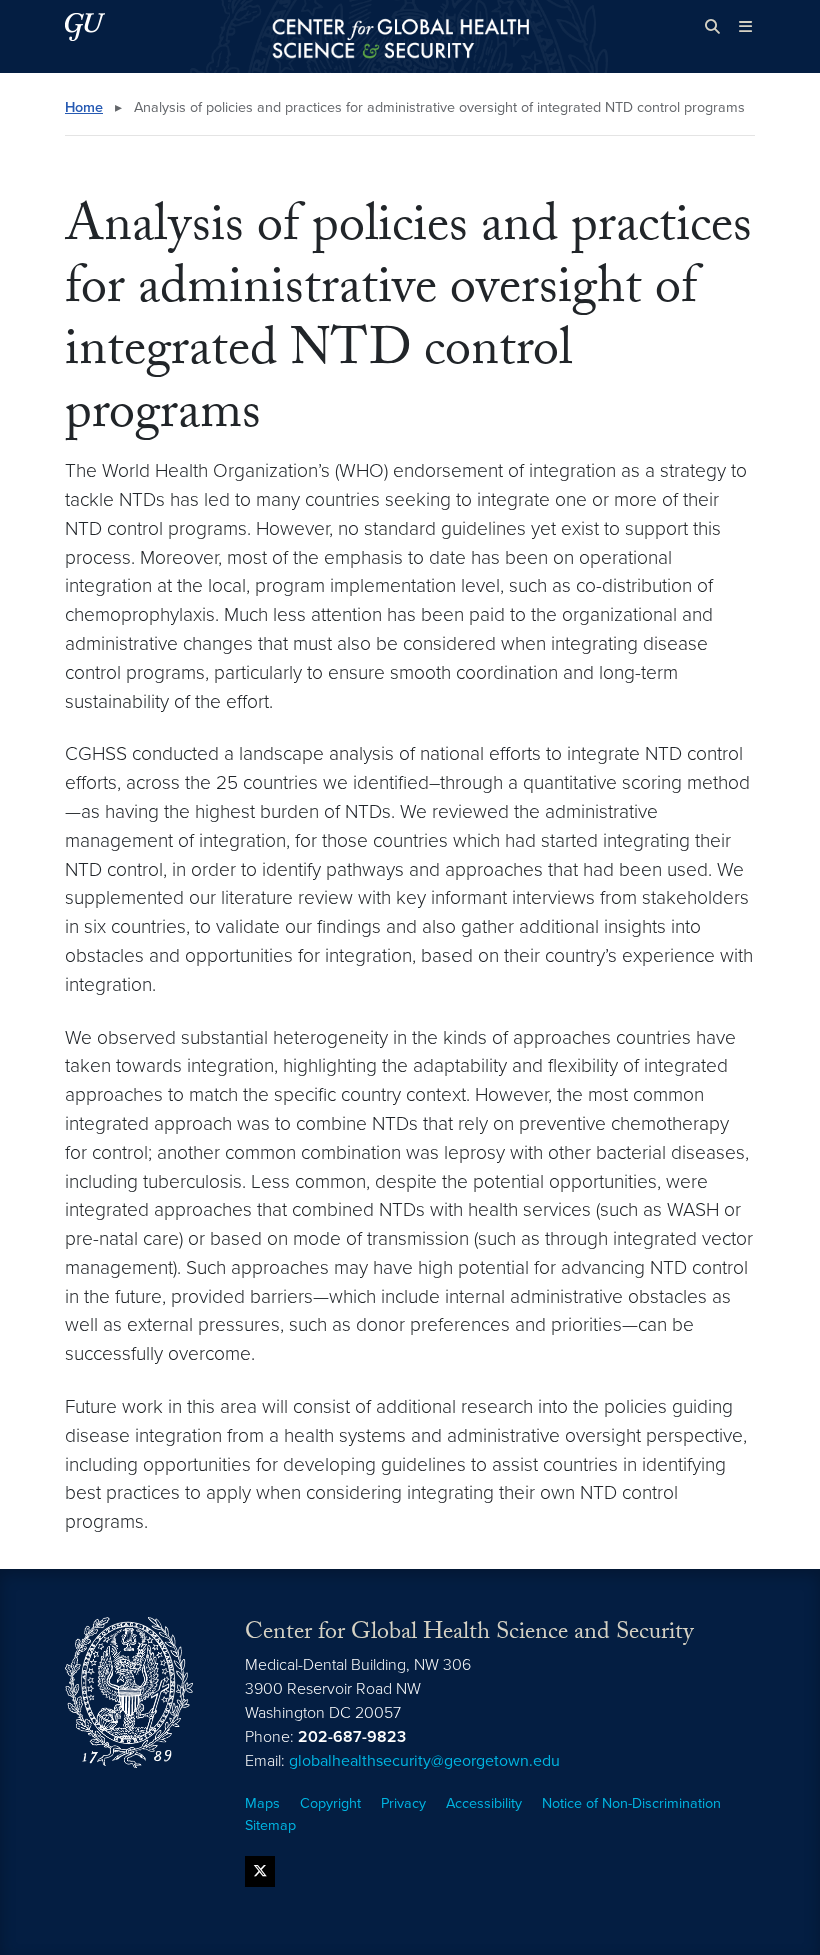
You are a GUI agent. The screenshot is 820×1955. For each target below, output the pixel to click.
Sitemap (270, 1825)
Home (84, 107)
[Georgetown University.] (85, 26)
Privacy (403, 1803)
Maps (262, 1803)
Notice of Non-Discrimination (631, 1803)
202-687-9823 (352, 1737)
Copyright (330, 1803)
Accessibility (484, 1803)
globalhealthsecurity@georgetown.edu (424, 1761)
